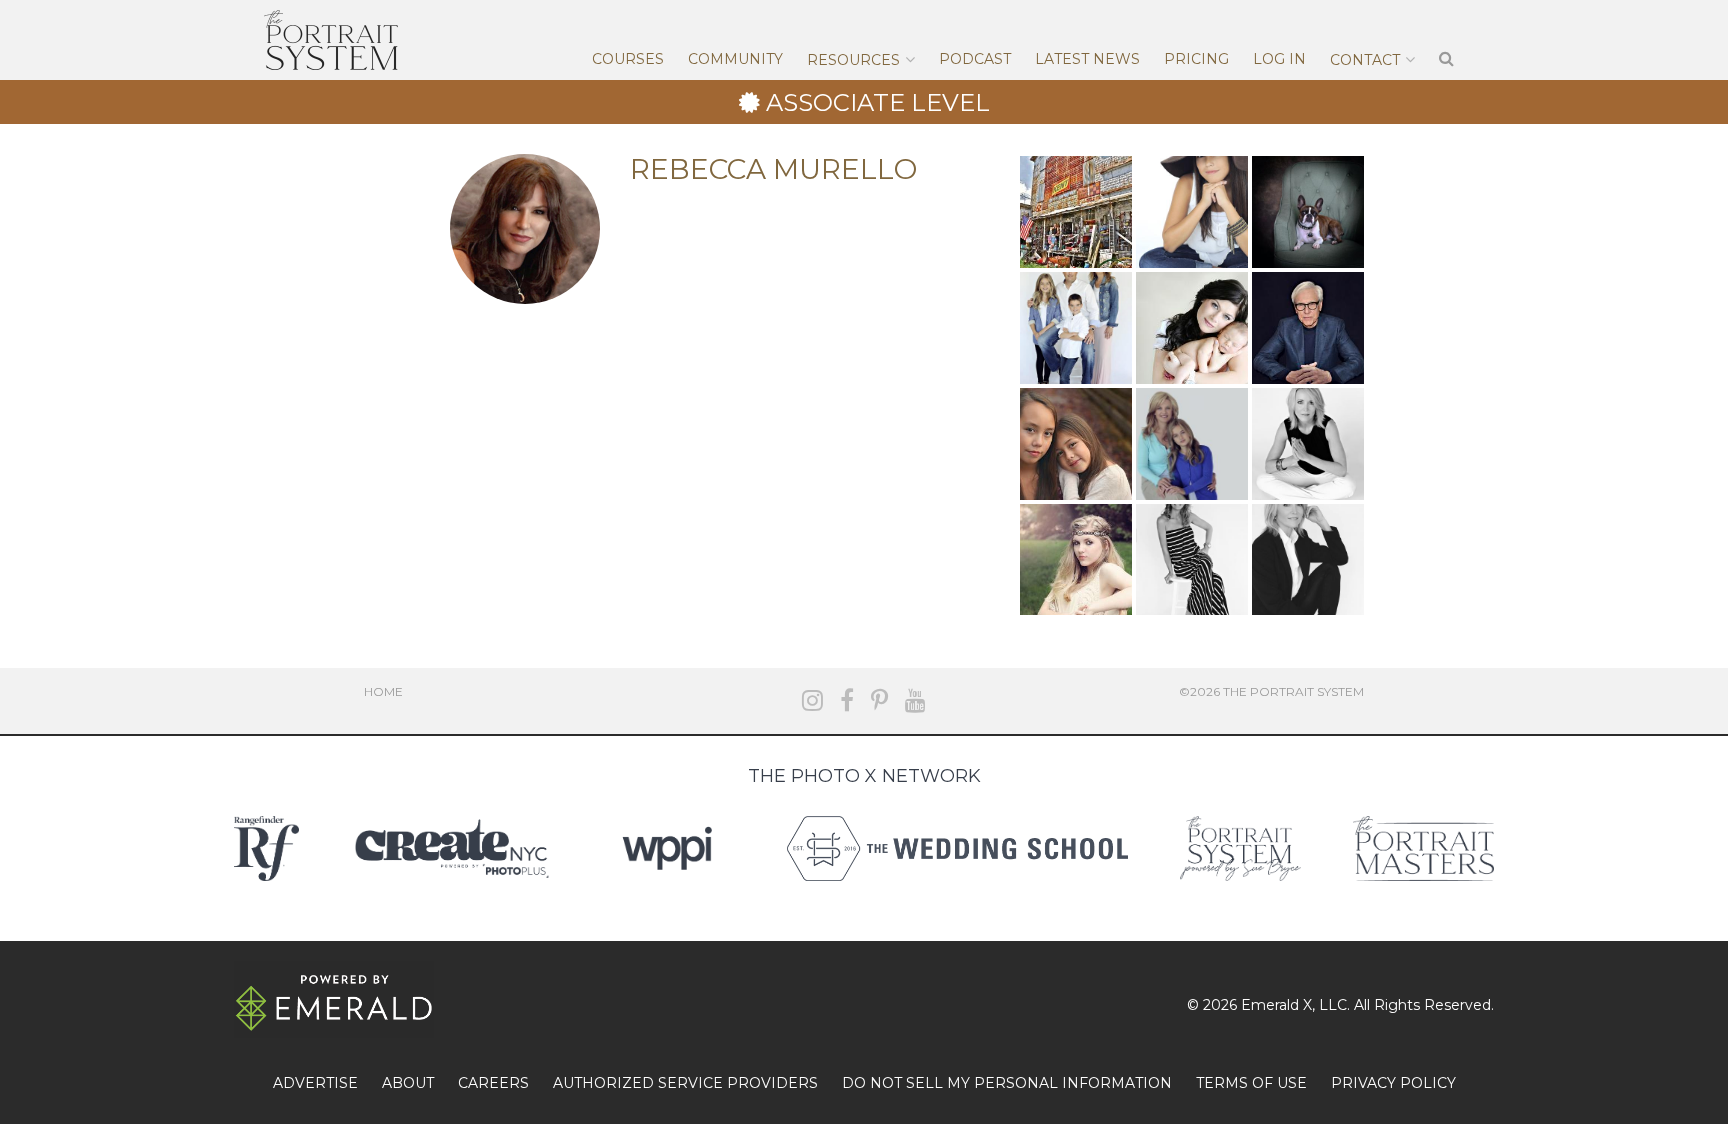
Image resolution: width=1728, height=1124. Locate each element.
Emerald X (1276, 1005)
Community (735, 59)
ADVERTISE (315, 1083)
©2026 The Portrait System (1271, 691)
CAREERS (493, 1083)
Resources (853, 60)
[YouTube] (915, 700)
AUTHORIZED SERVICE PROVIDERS (685, 1083)
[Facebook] (847, 700)
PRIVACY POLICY (1393, 1083)
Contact (1365, 60)
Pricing (1196, 59)
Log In (1279, 59)
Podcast (975, 59)
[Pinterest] (879, 700)
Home (383, 691)
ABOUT (408, 1083)
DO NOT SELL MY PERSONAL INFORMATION (1007, 1083)
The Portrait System (331, 40)
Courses (628, 59)
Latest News (1087, 59)
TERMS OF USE (1251, 1083)
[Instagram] (812, 700)
